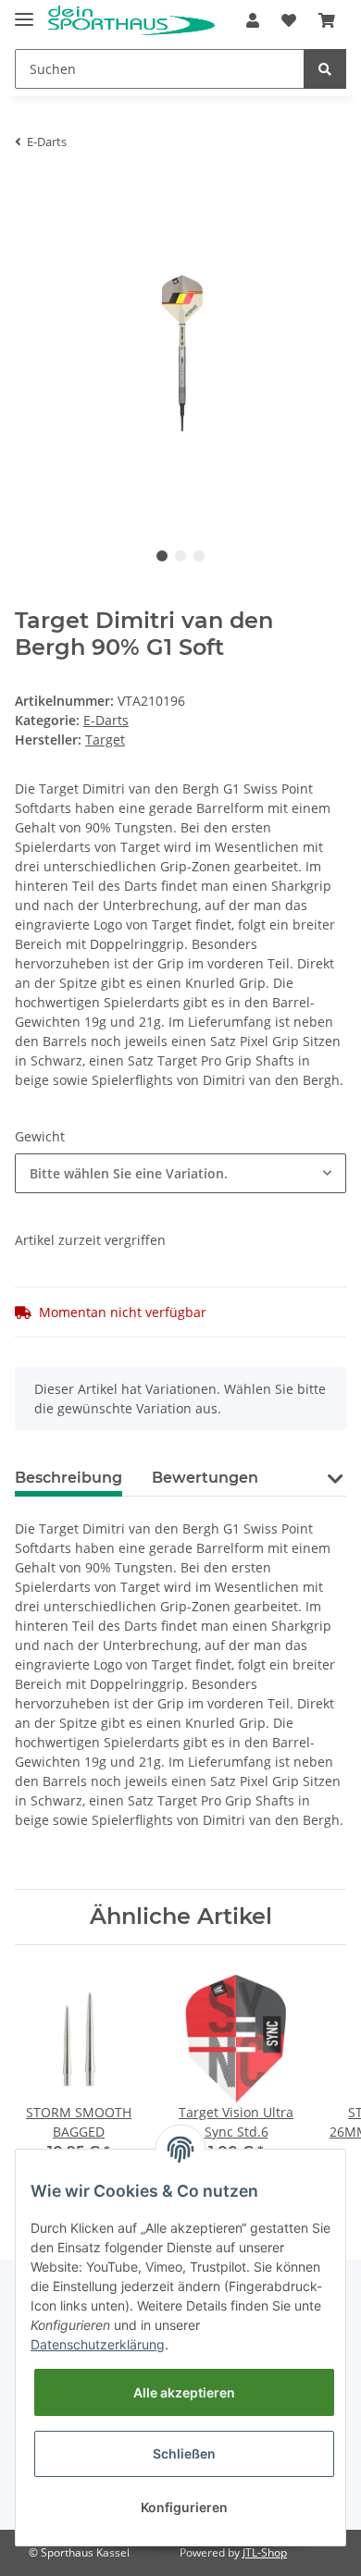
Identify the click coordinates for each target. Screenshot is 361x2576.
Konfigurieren (184, 2507)
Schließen (184, 2453)
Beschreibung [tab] (68, 1478)
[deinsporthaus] (131, 21)
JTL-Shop (265, 2552)
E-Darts (106, 720)
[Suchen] (325, 69)
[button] (253, 20)
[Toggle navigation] (24, 12)
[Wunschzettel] (289, 20)
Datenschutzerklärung (98, 2344)
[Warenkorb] (327, 20)
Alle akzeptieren (184, 2392)
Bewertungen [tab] (205, 1478)
